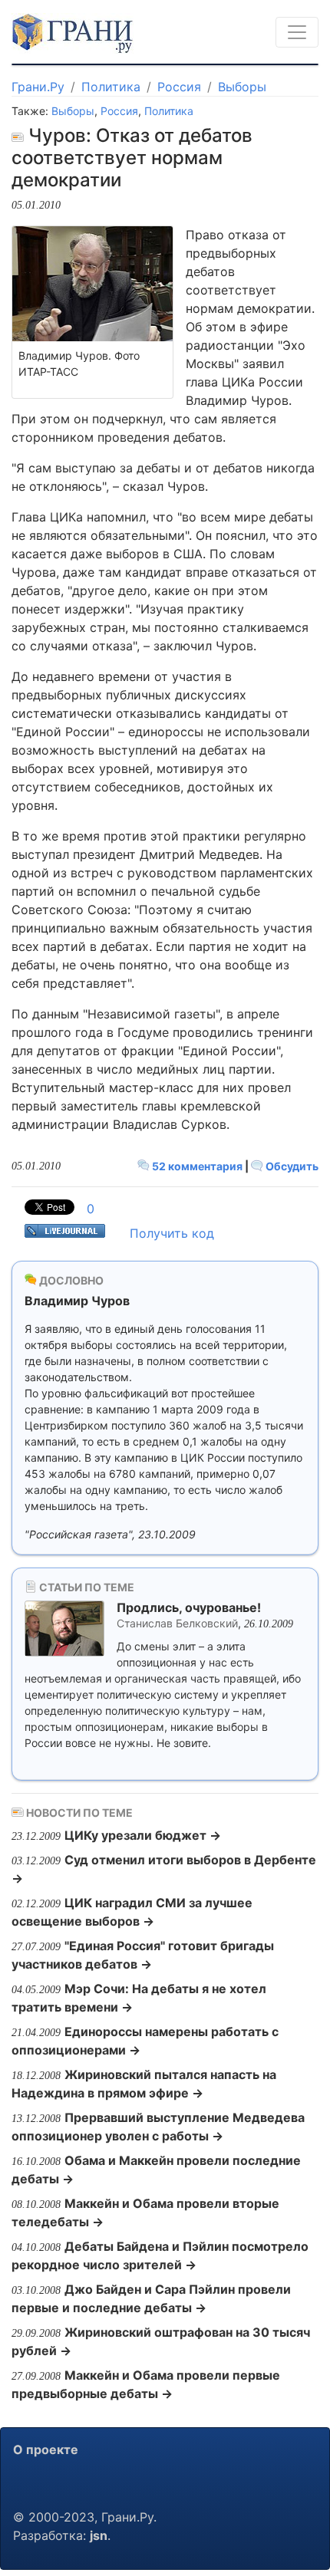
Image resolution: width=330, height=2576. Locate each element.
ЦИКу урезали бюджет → (143, 1835)
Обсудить (291, 1166)
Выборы (242, 87)
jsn (99, 2535)
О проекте (46, 2449)
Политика (111, 87)
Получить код (172, 1233)
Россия (179, 87)
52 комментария (197, 1166)
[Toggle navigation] (297, 32)
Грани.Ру (38, 87)
